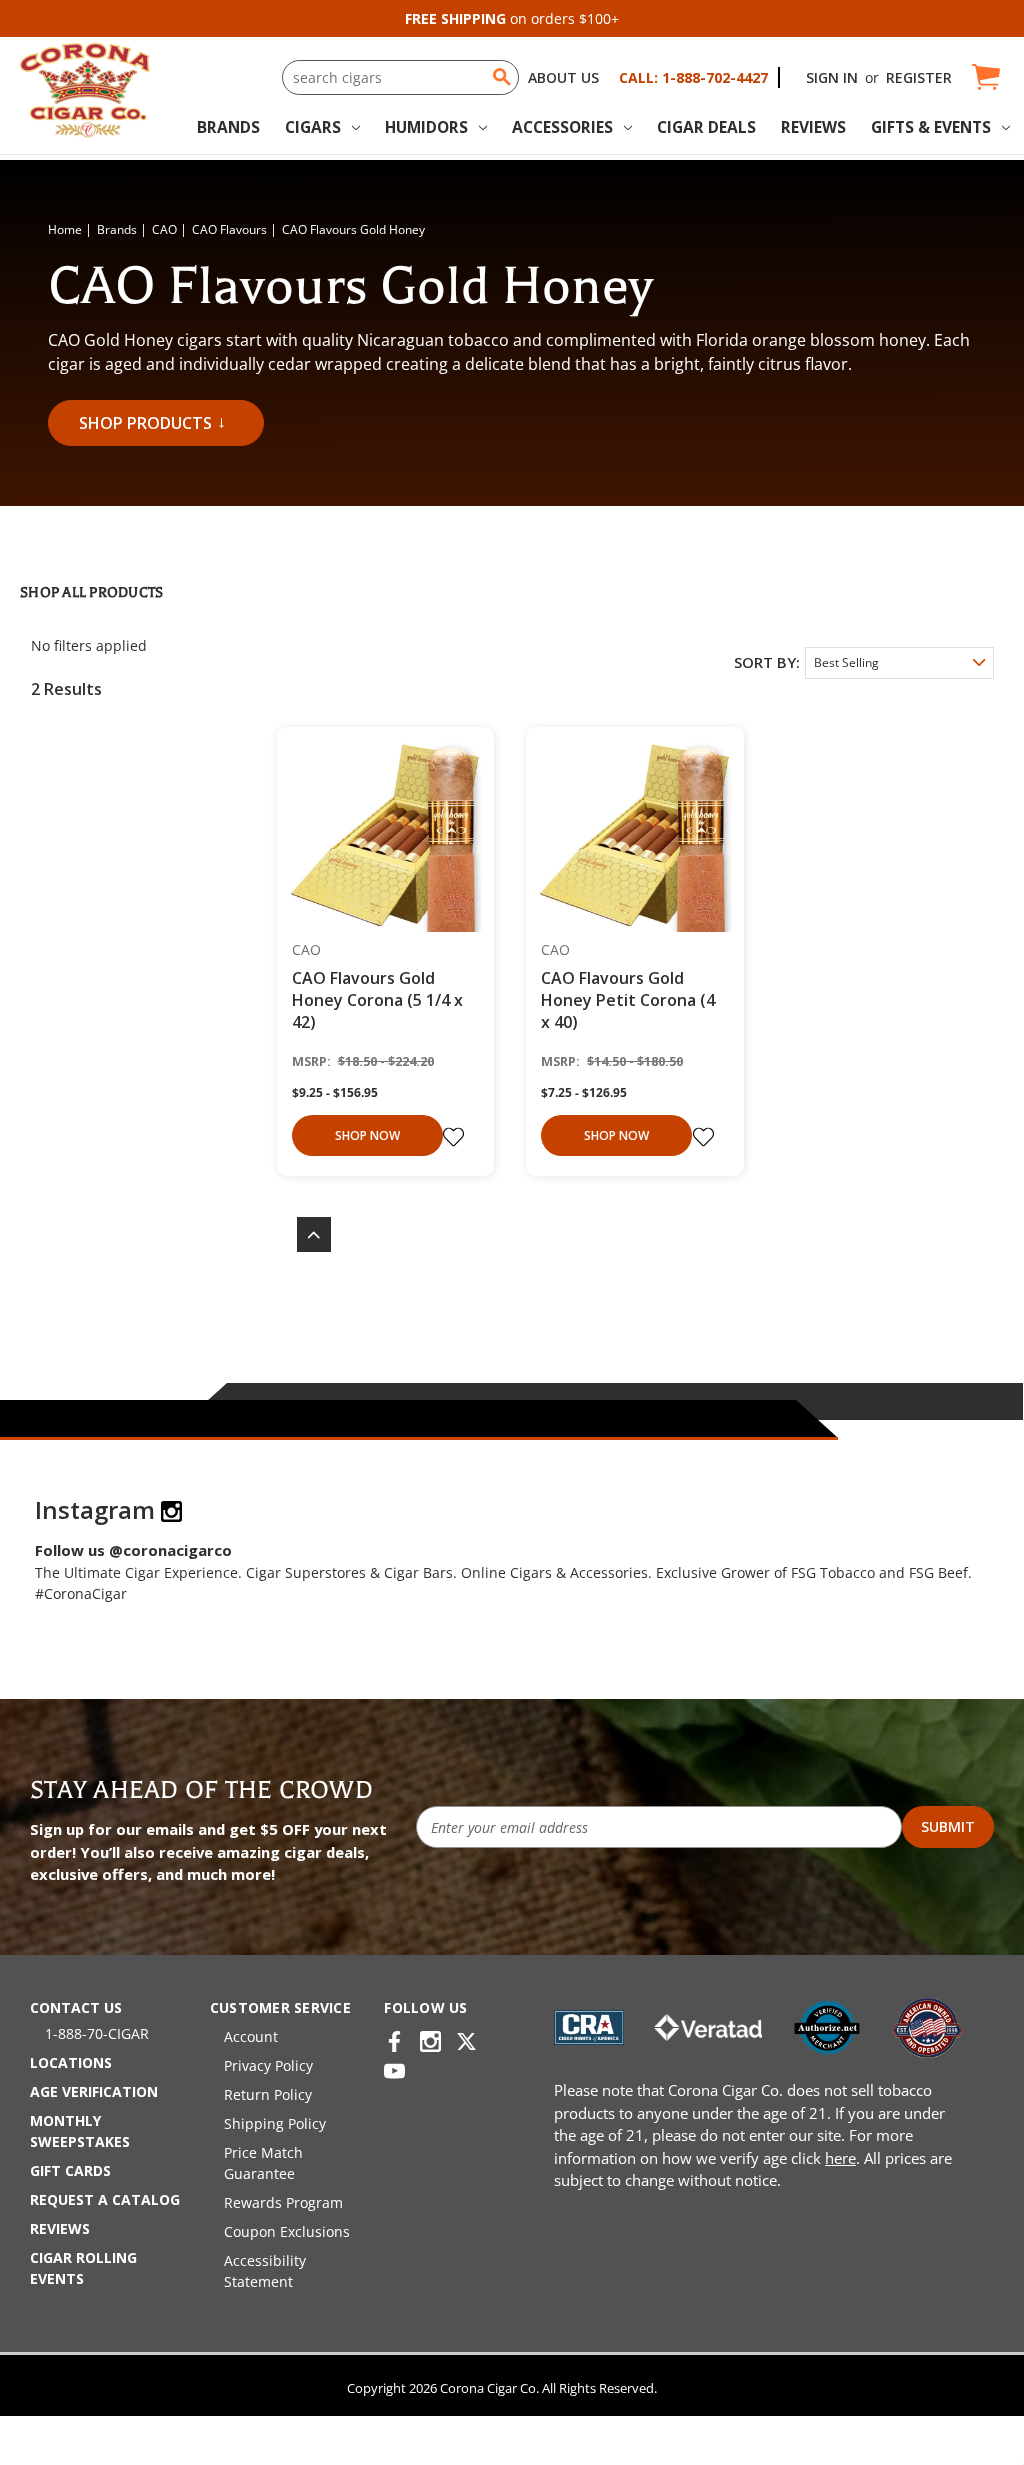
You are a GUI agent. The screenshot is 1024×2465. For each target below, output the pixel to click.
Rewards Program (283, 2202)
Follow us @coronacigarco (133, 1550)
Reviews (813, 127)
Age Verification (94, 2091)
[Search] (502, 77)
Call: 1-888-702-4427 (693, 77)
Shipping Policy (275, 2123)
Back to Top (304, 1234)
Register (919, 77)
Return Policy (268, 2094)
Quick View (378, 837)
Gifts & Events (931, 127)
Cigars (313, 127)
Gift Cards (70, 2170)
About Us (563, 77)
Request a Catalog (105, 2199)
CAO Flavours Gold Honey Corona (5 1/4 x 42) (377, 1000)
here (840, 2158)
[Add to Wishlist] (456, 1137)
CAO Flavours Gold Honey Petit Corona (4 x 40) (628, 1000)
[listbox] (899, 663)
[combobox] (400, 77)
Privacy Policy (268, 2065)
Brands (228, 127)
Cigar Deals (706, 127)
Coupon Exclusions (287, 2231)
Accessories (562, 127)
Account (251, 2036)
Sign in (832, 77)
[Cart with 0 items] (984, 77)
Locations (71, 2062)
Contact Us (76, 2007)
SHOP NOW (367, 1135)
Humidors (426, 127)
